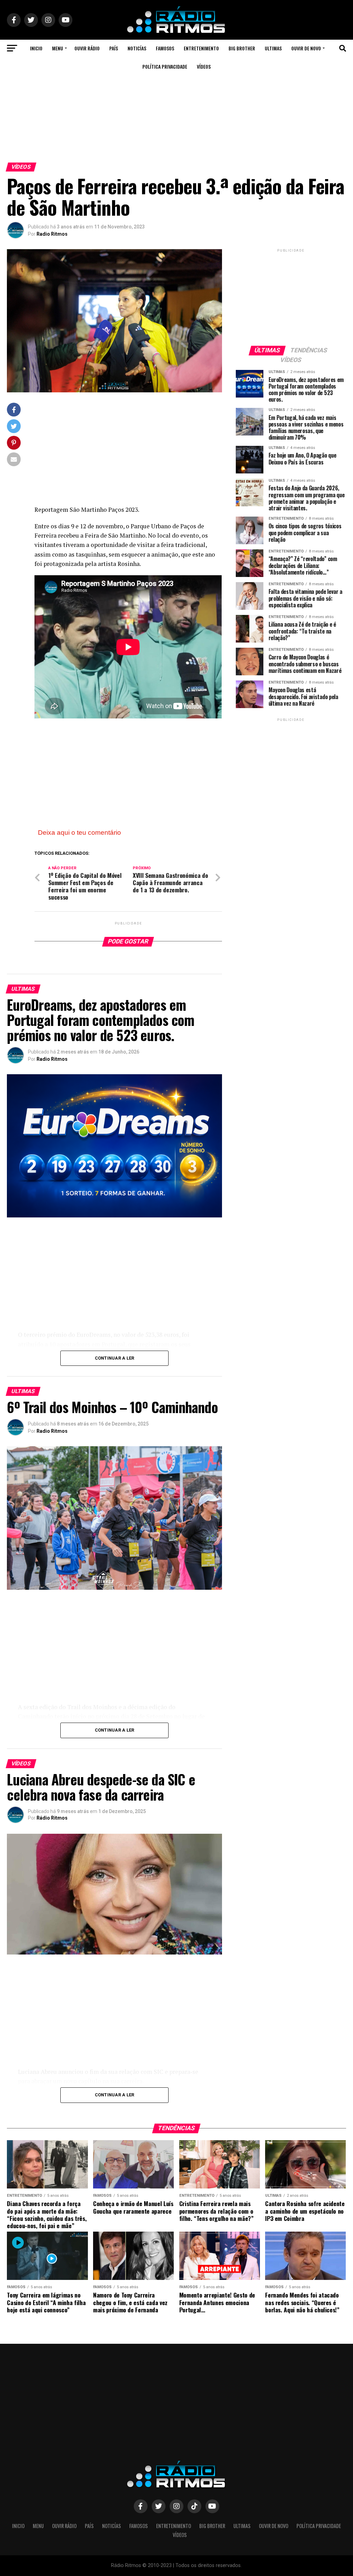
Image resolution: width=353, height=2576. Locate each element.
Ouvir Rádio (87, 48)
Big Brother (242, 48)
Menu (58, 48)
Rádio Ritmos (52, 1818)
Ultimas (273, 48)
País (114, 48)
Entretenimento (201, 48)
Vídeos (204, 66)
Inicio (36, 48)
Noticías (137, 48)
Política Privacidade (165, 66)
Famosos (165, 48)
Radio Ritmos (52, 234)
